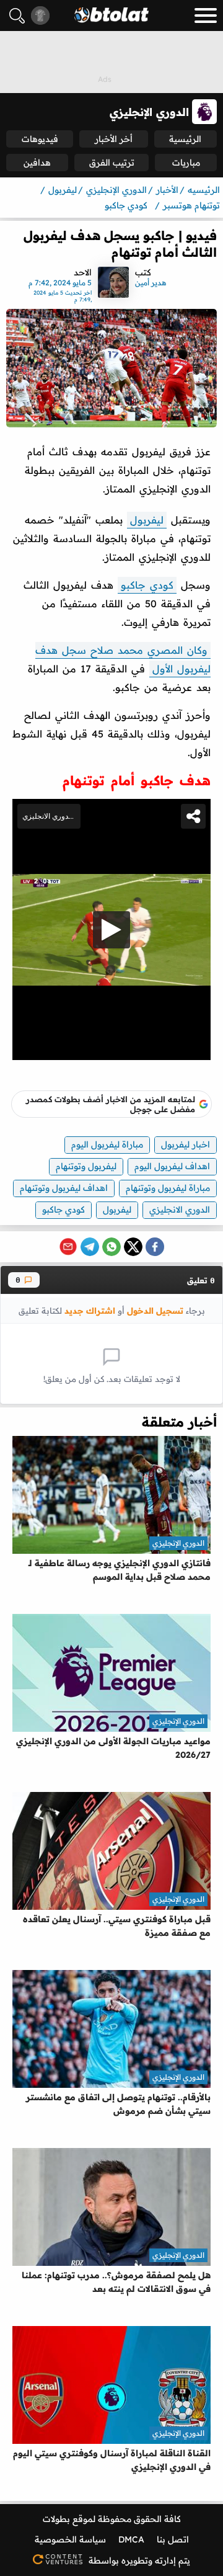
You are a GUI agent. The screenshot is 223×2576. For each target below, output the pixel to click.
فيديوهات (40, 139)
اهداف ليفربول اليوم (172, 1166)
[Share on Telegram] (90, 1247)
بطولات (56, 2519)
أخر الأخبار (114, 139)
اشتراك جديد (90, 1310)
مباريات (186, 163)
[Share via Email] (68, 1247)
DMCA (131, 2539)
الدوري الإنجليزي (178, 1543)
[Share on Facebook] (155, 1247)
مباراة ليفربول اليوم (107, 1144)
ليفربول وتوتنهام (86, 1166)
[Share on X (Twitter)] (133, 1247)
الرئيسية (185, 139)
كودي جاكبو (147, 585)
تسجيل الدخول (155, 1310)
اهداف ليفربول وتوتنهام (64, 1188)
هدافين (37, 163)
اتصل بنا (173, 2539)
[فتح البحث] (17, 16)
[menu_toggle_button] (206, 16)
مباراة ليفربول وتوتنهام (168, 1188)
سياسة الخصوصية (70, 2539)
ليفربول (147, 520)
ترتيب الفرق (112, 163)
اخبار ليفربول (186, 1144)
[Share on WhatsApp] (111, 1247)
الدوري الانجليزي (180, 1210)
